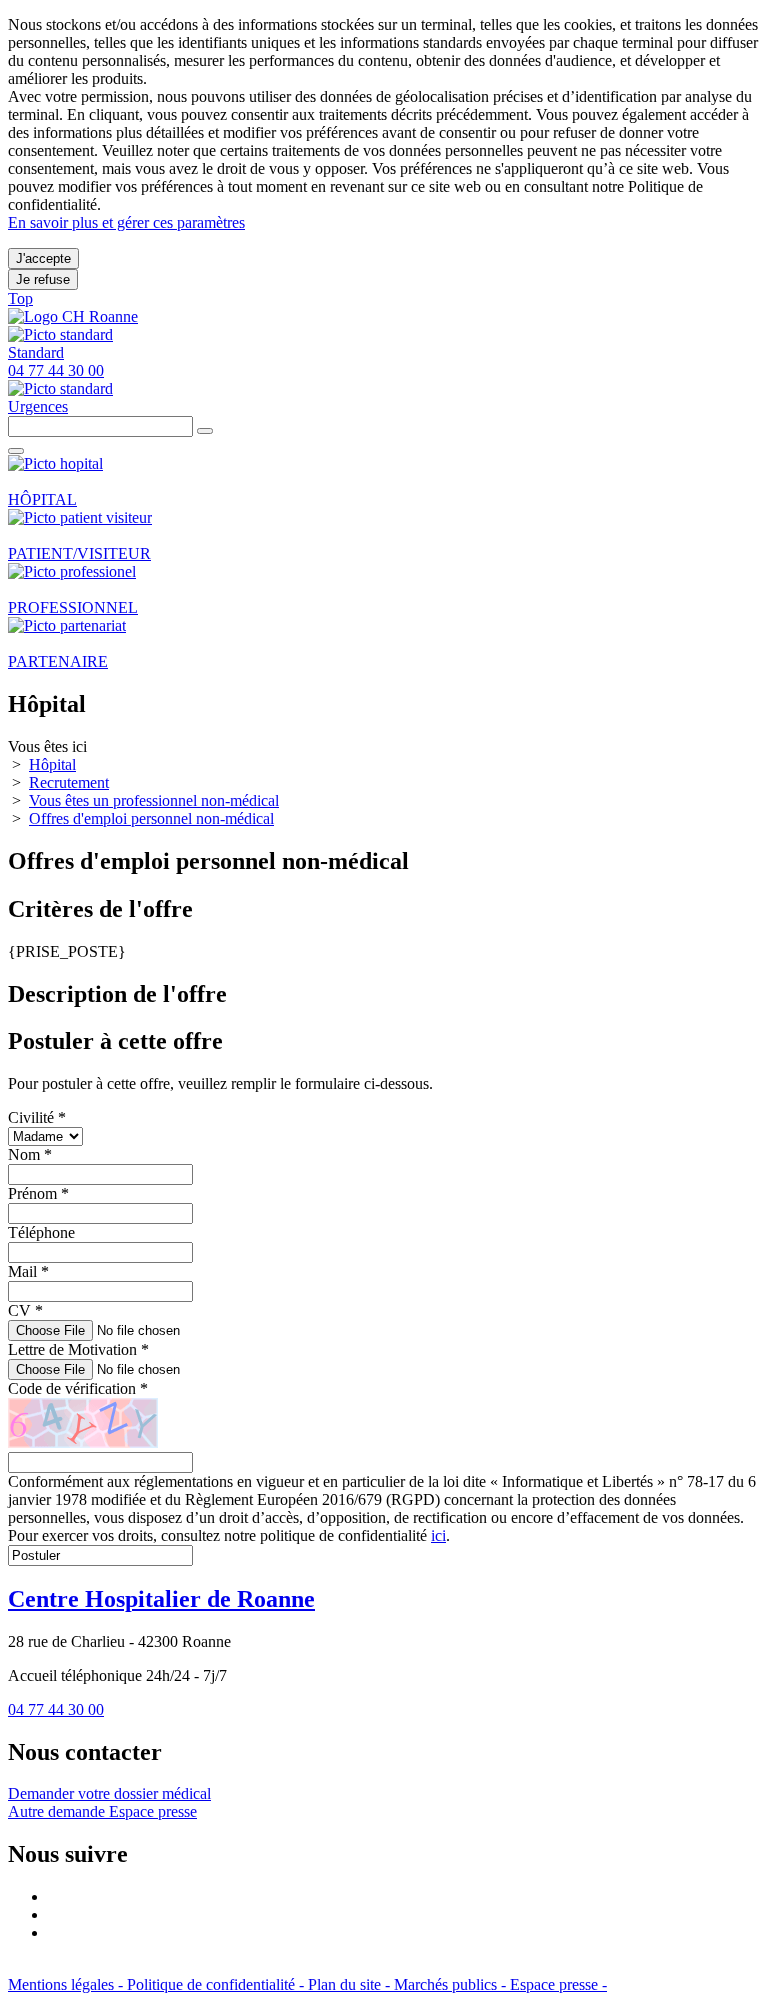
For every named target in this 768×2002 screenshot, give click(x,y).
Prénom (38, 1193)
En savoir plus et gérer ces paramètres (126, 222)
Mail (28, 1271)
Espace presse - (558, 1984)
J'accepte (43, 258)
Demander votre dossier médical (109, 1793)
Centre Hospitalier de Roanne (161, 1599)
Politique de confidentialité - (217, 1984)
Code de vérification (78, 1388)
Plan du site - (351, 1984)
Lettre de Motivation (78, 1349)
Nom (30, 1154)
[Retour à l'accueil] (73, 316)
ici (438, 1535)
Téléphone (41, 1232)
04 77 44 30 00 (56, 1709)
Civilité (37, 1117)
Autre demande (58, 1811)
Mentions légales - (67, 1984)
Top (20, 298)
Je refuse (43, 279)
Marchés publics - (452, 1984)
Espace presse (153, 1811)
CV (25, 1310)
